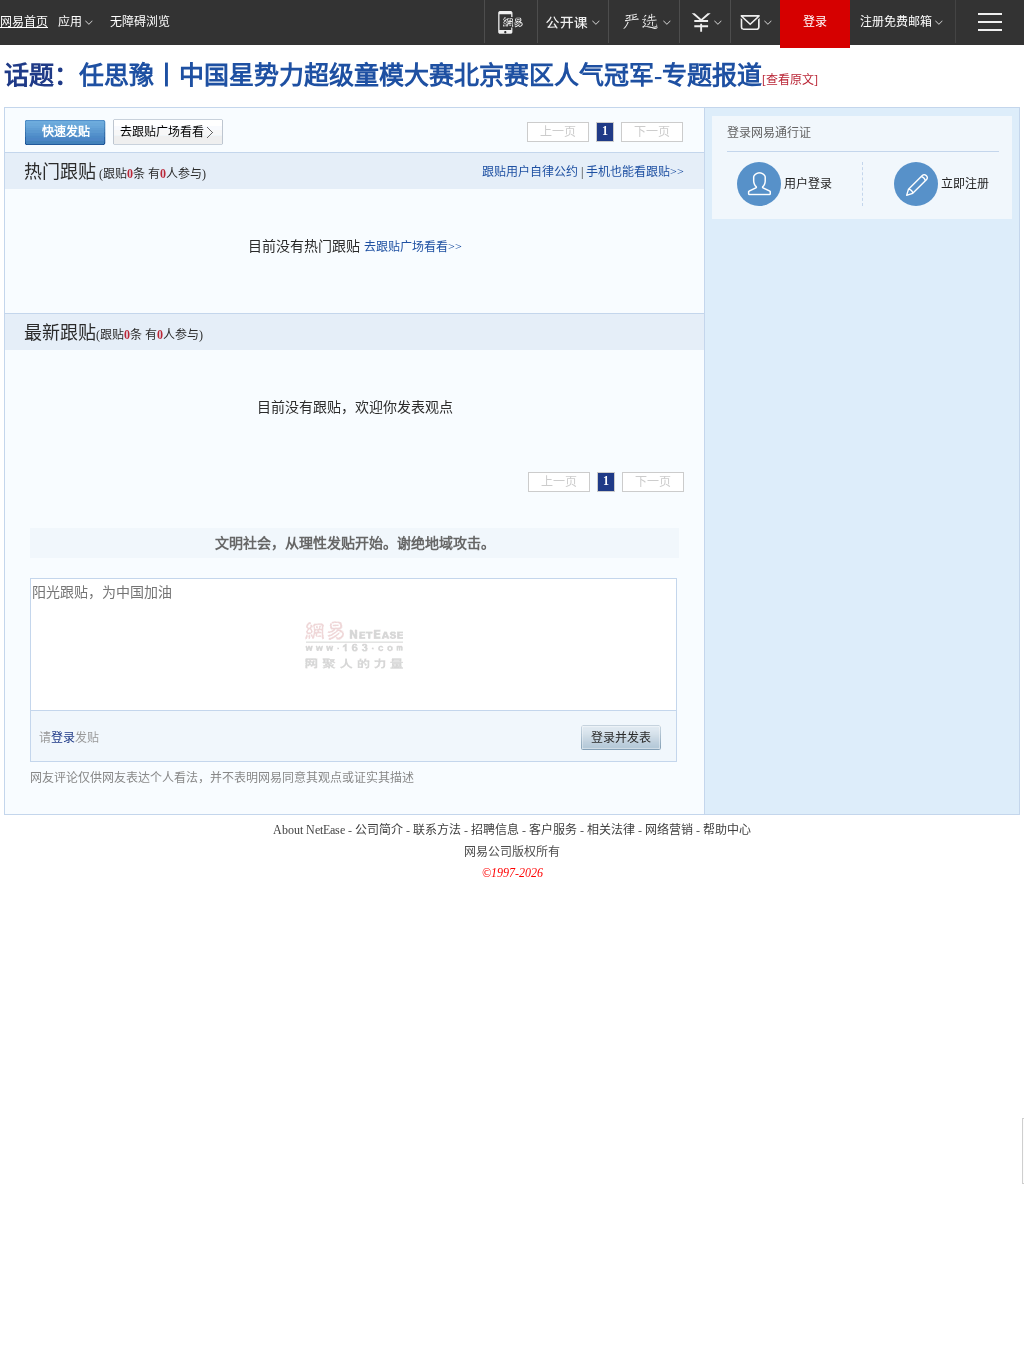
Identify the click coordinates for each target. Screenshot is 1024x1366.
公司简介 (379, 830)
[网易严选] (643, 21)
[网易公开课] (572, 21)
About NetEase (309, 830)
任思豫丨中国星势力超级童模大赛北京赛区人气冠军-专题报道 (420, 75)
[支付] (704, 21)
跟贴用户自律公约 (530, 172)
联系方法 (437, 830)
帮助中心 (727, 830)
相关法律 (611, 830)
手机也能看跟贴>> (635, 172)
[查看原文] (790, 80)
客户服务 (553, 830)
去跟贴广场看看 (162, 132)
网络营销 (669, 830)
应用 (70, 22)
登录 (815, 22)
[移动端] (510, 21)
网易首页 (24, 22)
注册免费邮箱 (896, 22)
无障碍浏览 (140, 22)
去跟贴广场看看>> (413, 247)
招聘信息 (495, 830)
